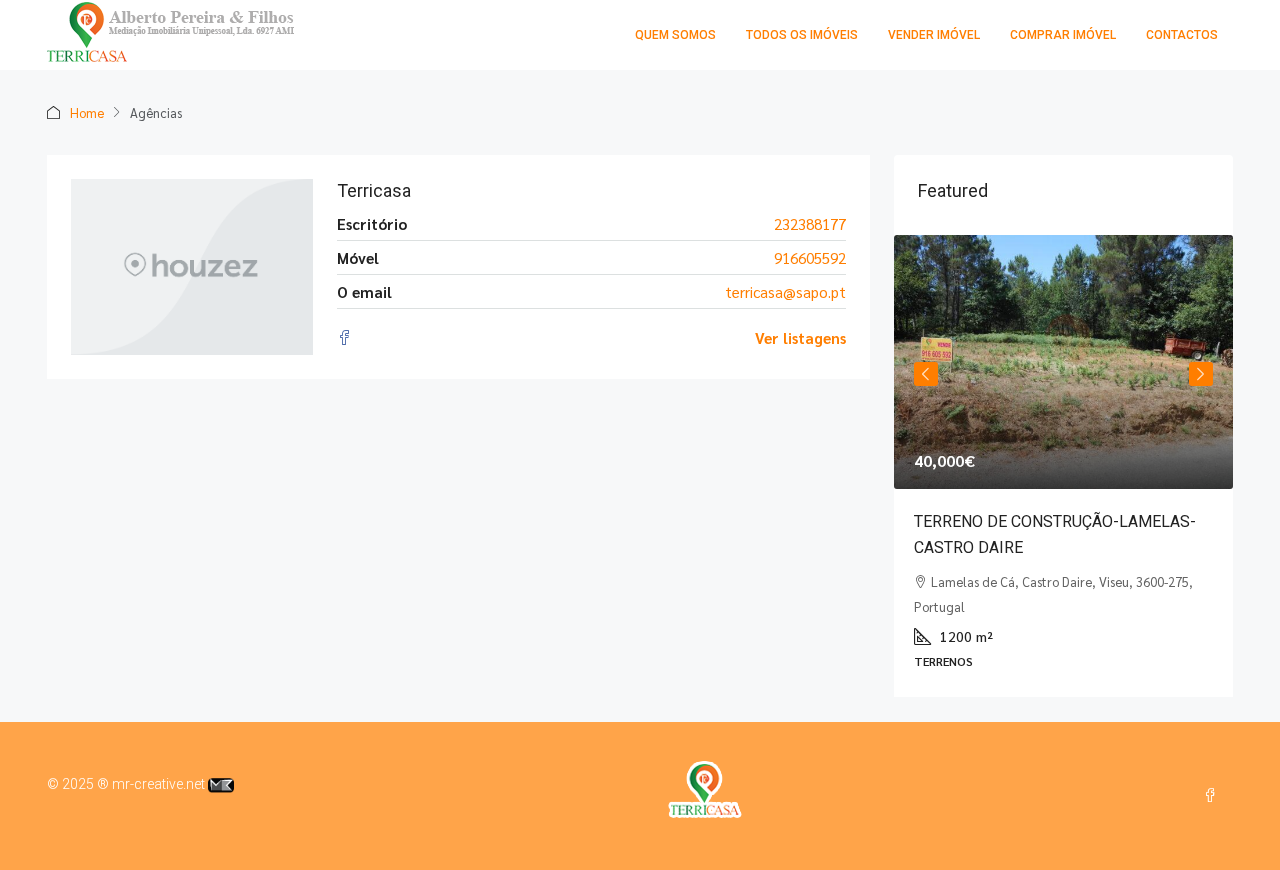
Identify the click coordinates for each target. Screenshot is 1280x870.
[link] (1063, 362)
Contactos (1182, 35)
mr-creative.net (160, 784)
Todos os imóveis (802, 35)
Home (87, 112)
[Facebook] (1214, 796)
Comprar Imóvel (1063, 35)
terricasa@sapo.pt (785, 291)
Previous (926, 374)
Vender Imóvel (934, 35)
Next (1201, 374)
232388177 (810, 223)
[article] (1063, 466)
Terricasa (374, 190)
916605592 (810, 257)
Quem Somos (675, 35)
